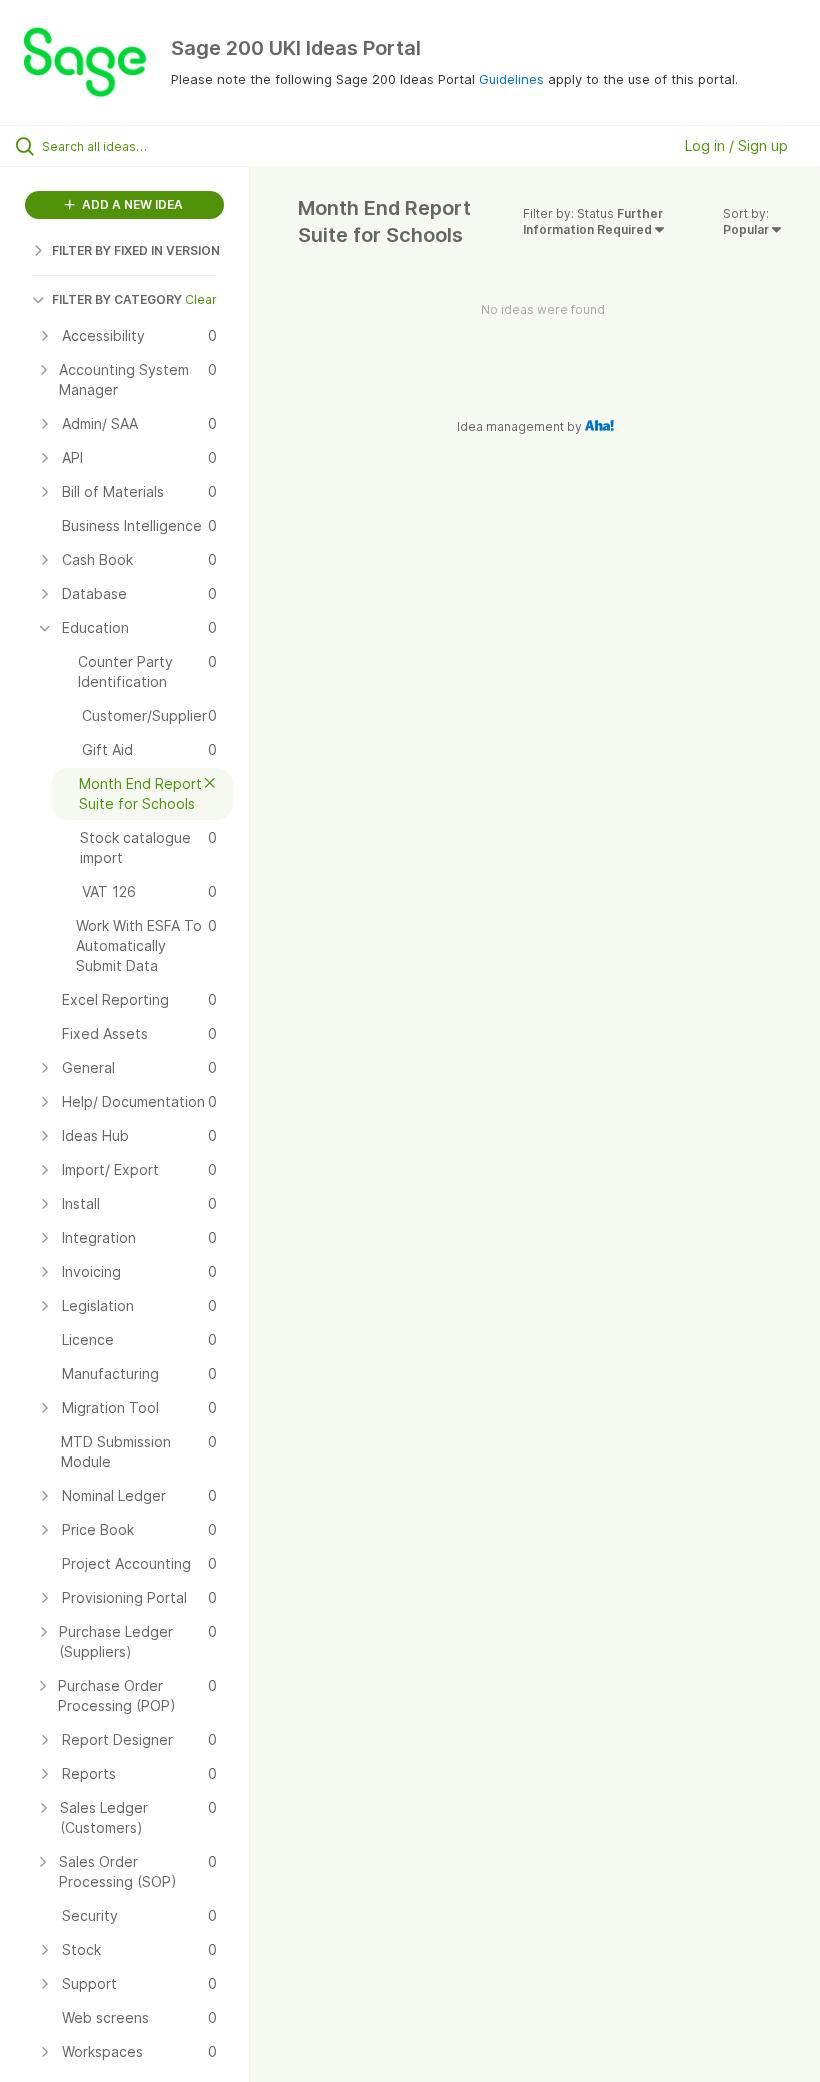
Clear (201, 299)
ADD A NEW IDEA (131, 204)
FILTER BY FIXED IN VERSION (136, 250)
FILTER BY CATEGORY (117, 299)
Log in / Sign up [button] (736, 145)
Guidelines (511, 79)
